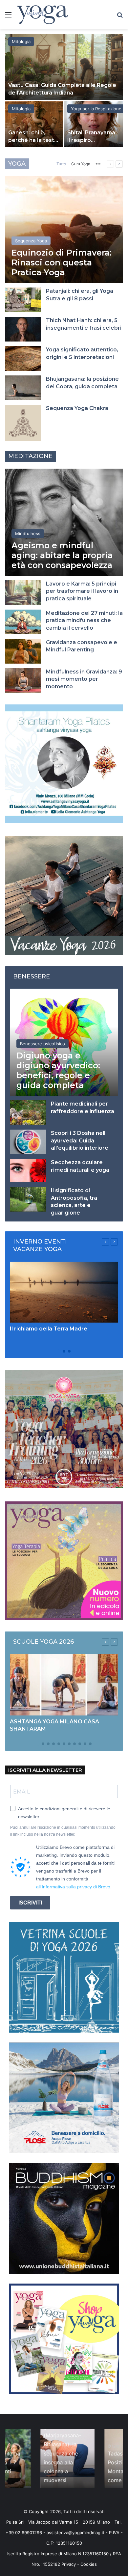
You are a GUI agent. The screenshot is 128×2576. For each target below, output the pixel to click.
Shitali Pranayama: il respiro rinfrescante (92, 140)
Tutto (61, 164)
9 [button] (80, 1744)
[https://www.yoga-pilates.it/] (64, 763)
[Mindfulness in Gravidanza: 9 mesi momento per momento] (23, 681)
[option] (64, 91)
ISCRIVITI (30, 1903)
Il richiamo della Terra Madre (49, 1329)
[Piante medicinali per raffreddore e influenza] (28, 1113)
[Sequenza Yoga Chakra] (23, 423)
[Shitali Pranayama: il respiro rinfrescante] (94, 124)
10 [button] (85, 1744)
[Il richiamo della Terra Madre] (64, 1292)
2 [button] (64, 1351)
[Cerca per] (120, 17)
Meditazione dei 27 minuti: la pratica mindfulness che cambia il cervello (84, 620)
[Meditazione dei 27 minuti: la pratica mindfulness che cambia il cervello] (23, 622)
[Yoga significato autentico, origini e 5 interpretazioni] (23, 358)
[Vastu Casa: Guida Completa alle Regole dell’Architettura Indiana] (64, 67)
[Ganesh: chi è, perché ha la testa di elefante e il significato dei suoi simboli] (34, 124)
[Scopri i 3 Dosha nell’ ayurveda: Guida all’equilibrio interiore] (28, 1142)
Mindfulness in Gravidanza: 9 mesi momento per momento (84, 679)
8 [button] (75, 1744)
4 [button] (53, 1744)
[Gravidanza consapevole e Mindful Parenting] (23, 651)
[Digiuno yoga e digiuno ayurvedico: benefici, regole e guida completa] (64, 1042)
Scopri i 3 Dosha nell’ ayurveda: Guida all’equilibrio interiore (80, 1140)
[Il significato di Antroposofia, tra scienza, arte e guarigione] (28, 1199)
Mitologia (21, 41)
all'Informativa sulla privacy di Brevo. (74, 1887)
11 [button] (90, 1744)
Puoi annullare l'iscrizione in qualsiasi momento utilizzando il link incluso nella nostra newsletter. (63, 1831)
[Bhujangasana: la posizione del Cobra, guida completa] (23, 388)
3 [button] (69, 1351)
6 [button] (64, 1744)
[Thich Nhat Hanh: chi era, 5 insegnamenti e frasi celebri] (23, 329)
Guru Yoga (81, 164)
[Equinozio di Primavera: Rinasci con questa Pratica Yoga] (64, 229)
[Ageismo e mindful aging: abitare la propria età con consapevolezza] (64, 522)
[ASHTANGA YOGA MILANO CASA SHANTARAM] (64, 1685)
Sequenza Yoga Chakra (77, 408)
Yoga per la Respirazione (96, 109)
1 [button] (59, 1351)
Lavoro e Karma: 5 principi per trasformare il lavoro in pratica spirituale (82, 591)
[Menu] (8, 17)
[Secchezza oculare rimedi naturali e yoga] (28, 1171)
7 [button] (69, 1744)
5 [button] (59, 1744)
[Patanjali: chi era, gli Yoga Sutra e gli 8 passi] (23, 300)
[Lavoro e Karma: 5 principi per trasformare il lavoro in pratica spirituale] (23, 593)
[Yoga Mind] (43, 14)
